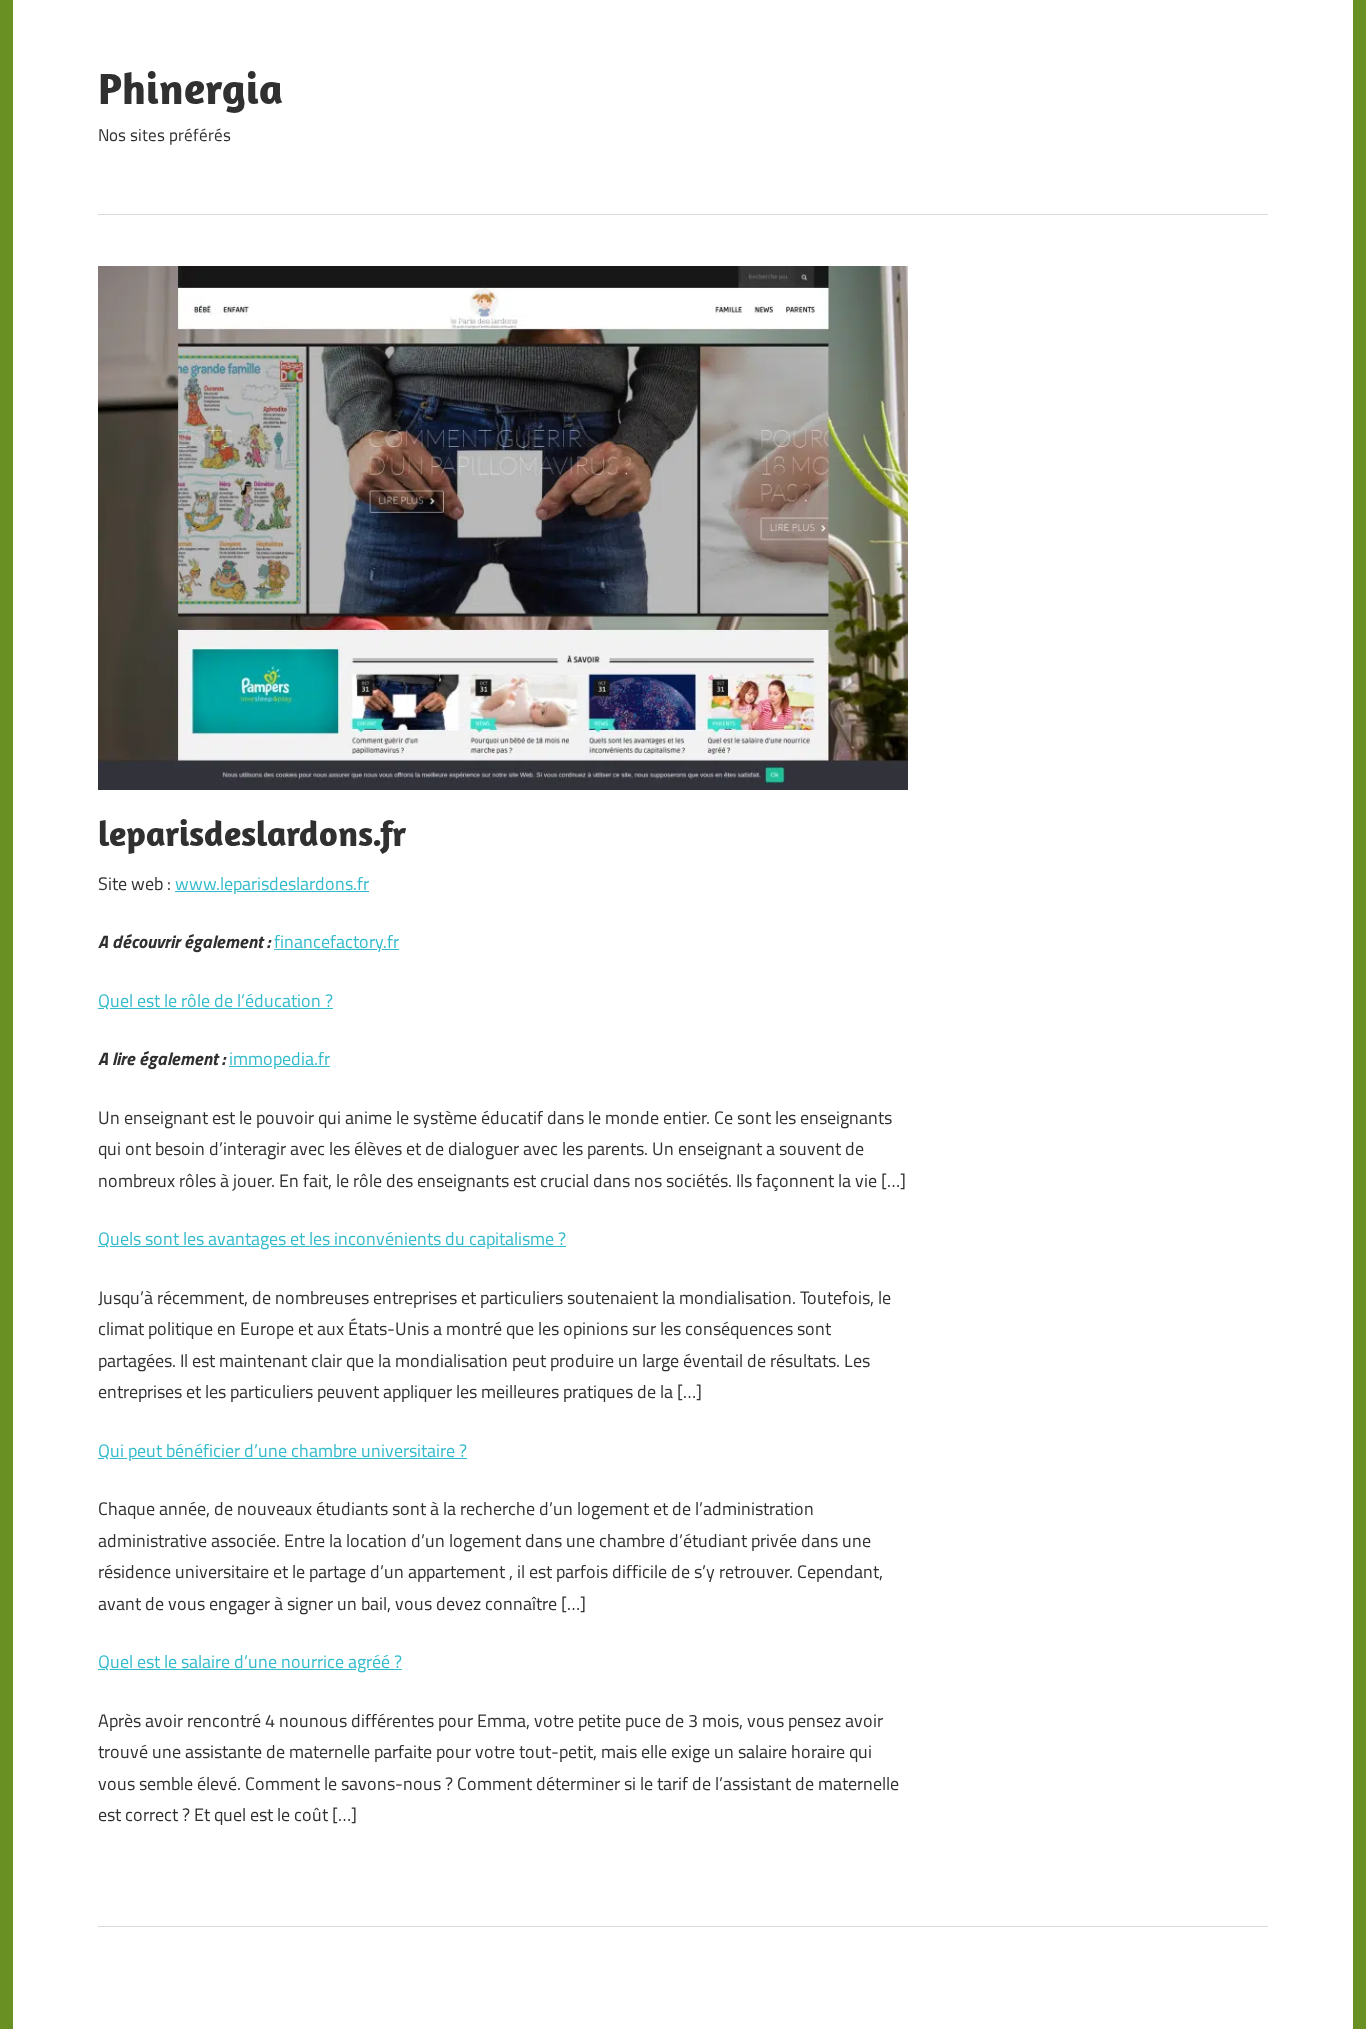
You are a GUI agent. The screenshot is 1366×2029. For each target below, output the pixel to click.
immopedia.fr (279, 1058)
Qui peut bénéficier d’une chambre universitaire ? (282, 1450)
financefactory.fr (336, 941)
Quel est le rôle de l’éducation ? (215, 1000)
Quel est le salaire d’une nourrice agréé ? (250, 1661)
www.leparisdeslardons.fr (272, 883)
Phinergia (190, 88)
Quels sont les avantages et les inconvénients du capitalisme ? (332, 1238)
